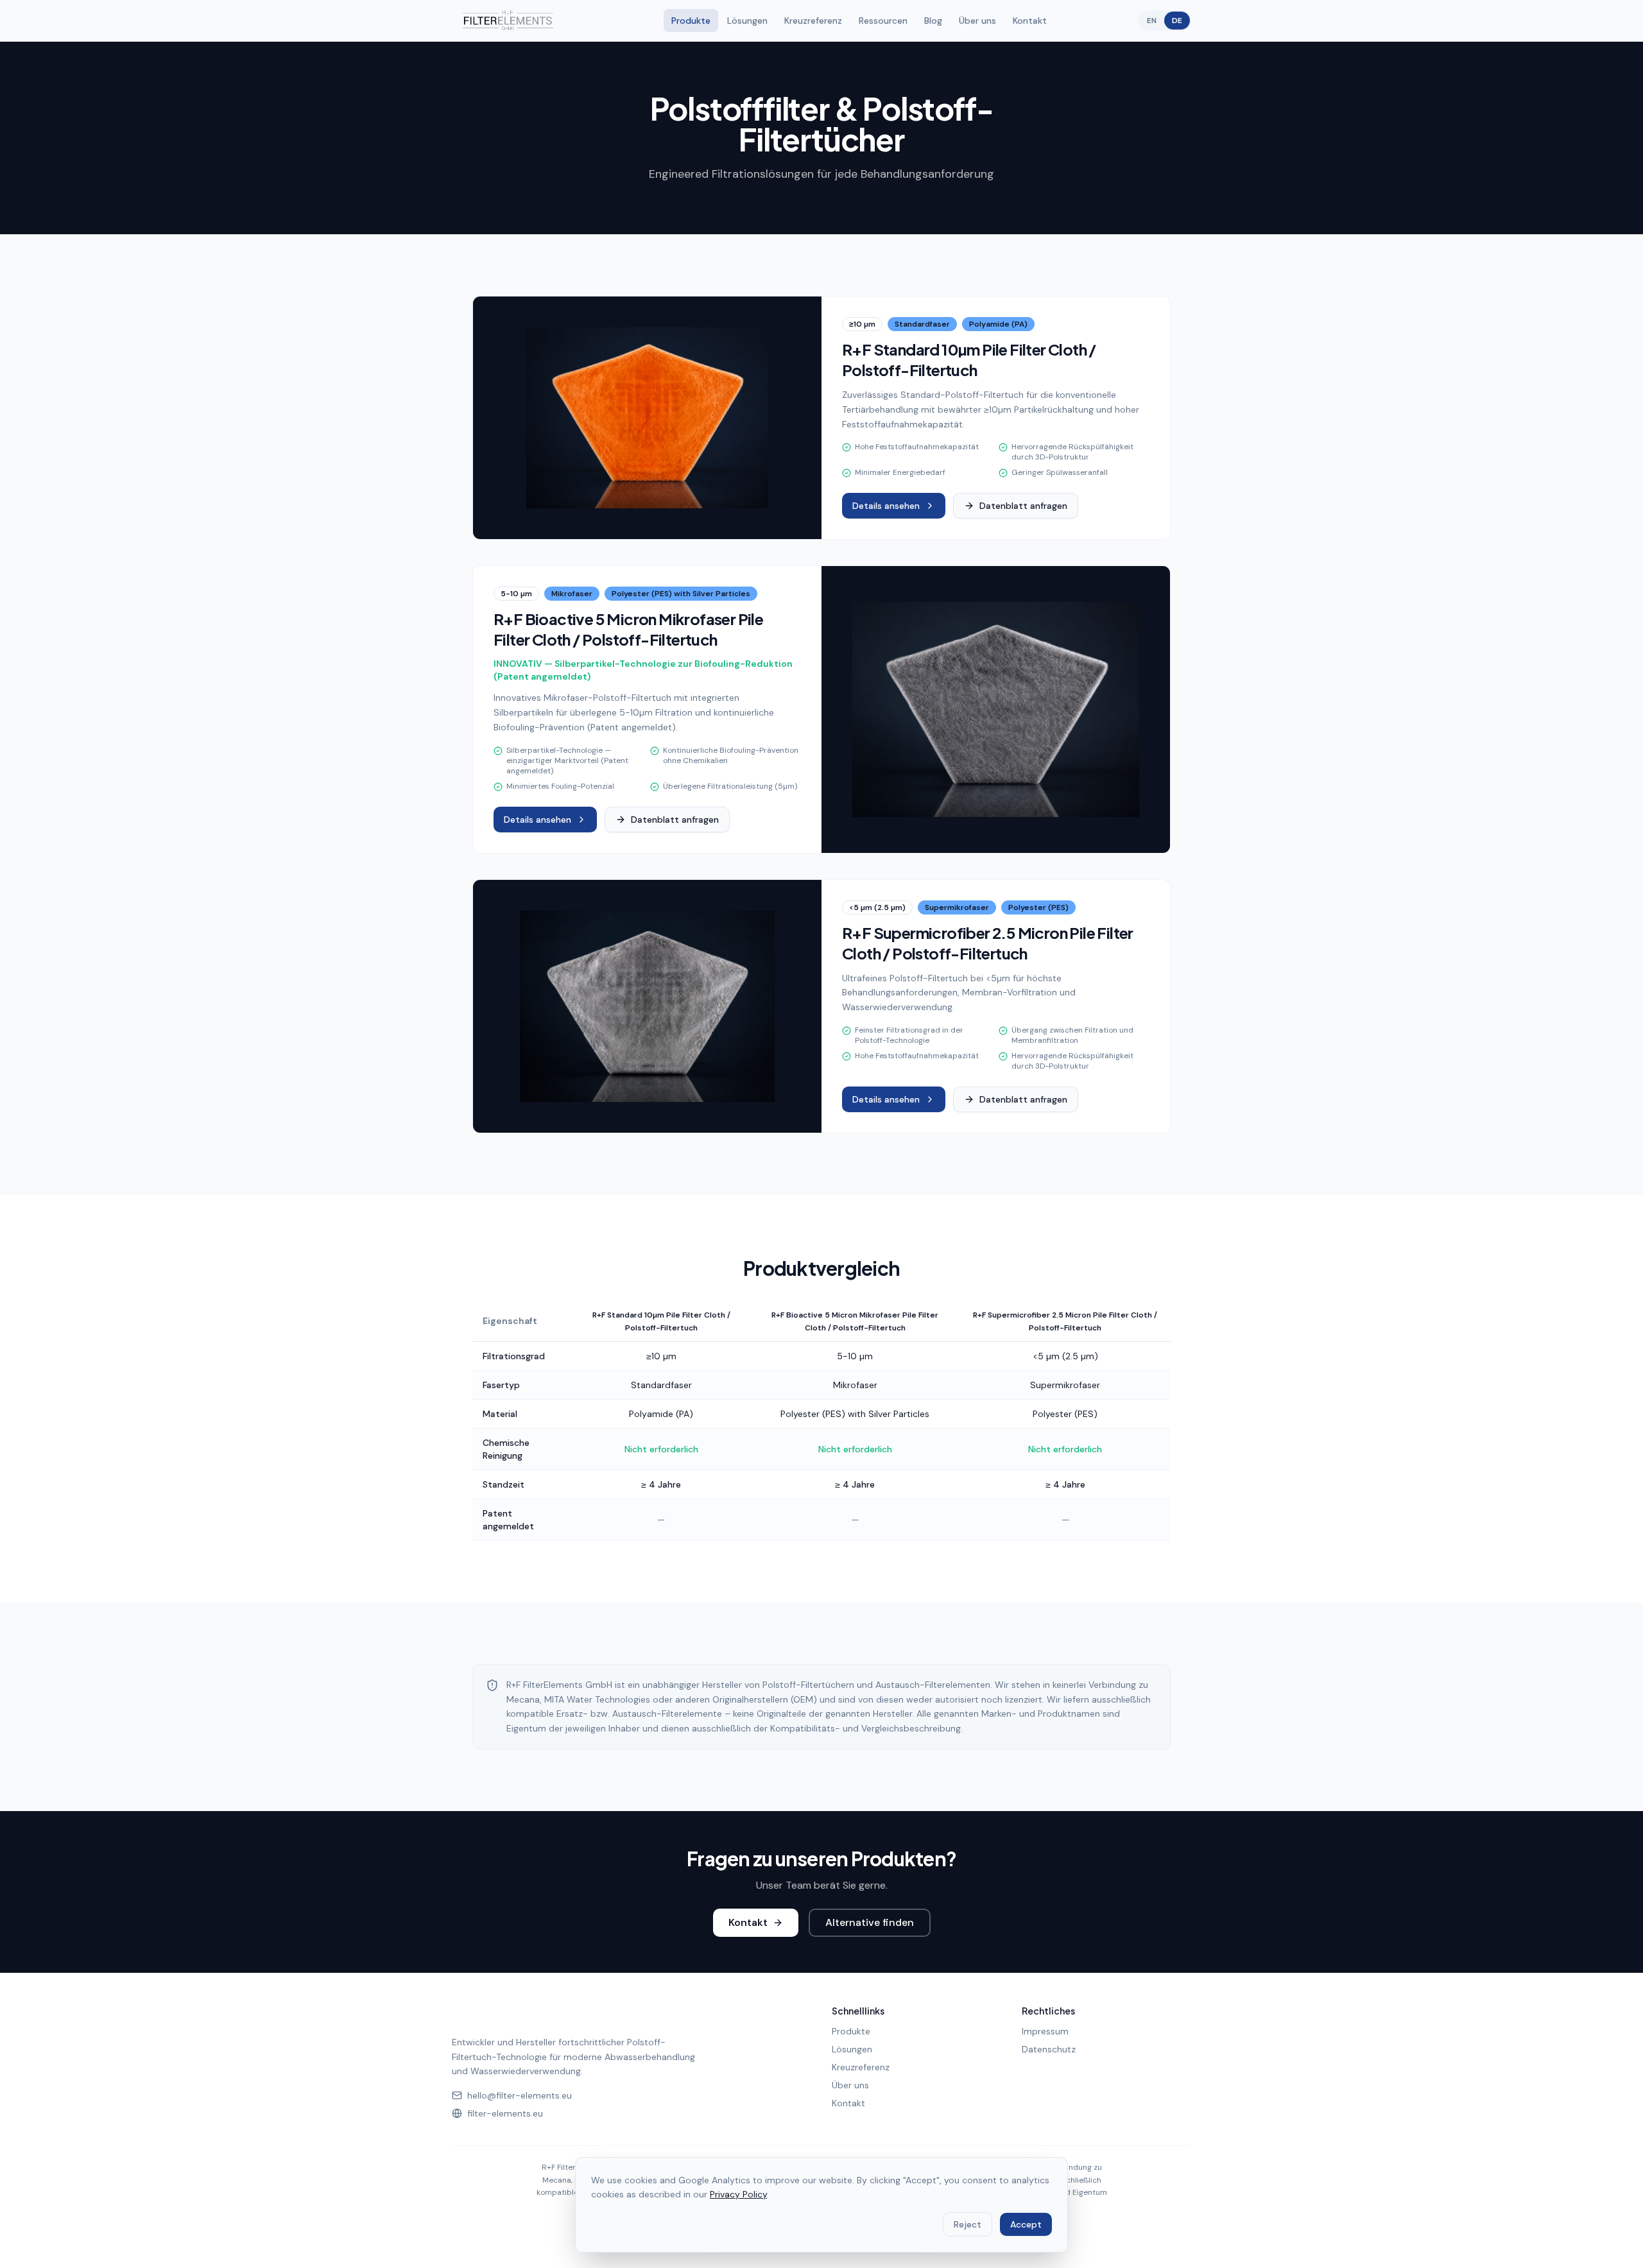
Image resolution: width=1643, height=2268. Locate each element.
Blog (933, 21)
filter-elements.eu (505, 2113)
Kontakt (1030, 21)
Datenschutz (1049, 2049)
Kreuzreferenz (813, 21)
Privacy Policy (738, 2194)
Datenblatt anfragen (1023, 506)
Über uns (977, 21)
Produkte (691, 21)
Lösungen (747, 21)
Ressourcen (883, 21)
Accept (1026, 2224)
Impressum (1045, 2031)
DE (1177, 21)
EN (1152, 21)
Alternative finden (870, 1922)
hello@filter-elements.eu (520, 2095)
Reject (968, 2224)
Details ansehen (886, 506)
